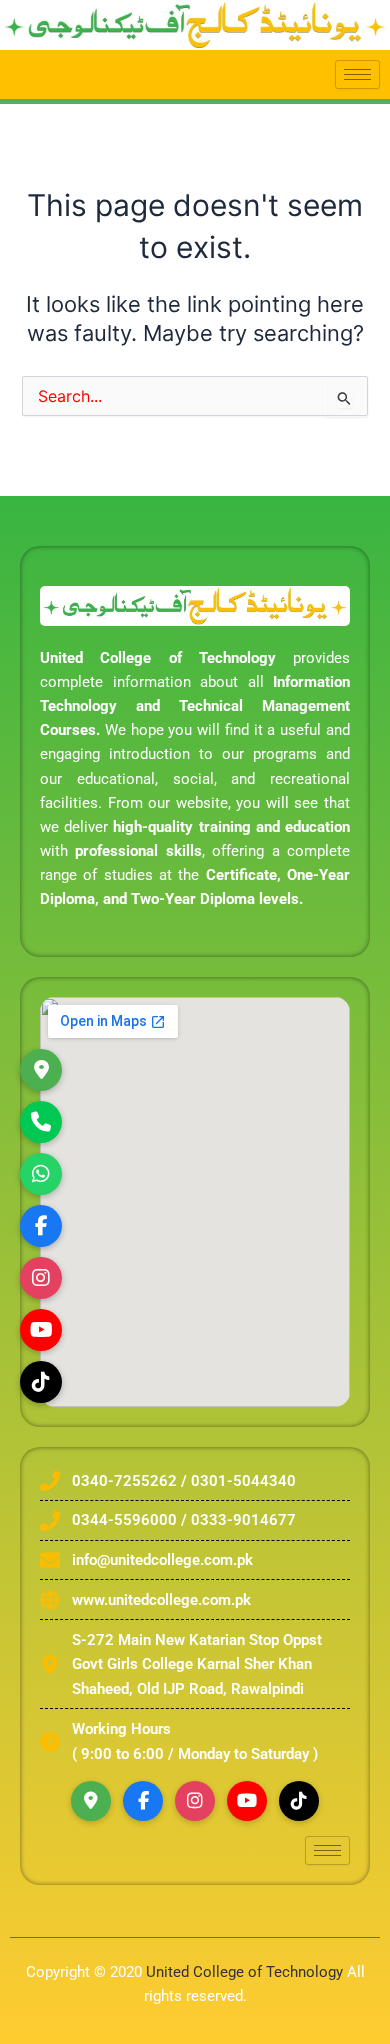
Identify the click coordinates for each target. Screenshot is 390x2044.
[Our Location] (41, 1070)
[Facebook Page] (41, 1226)
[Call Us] (41, 1122)
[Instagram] (41, 1278)
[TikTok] (41, 1382)
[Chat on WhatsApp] (41, 1174)
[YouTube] (247, 1801)
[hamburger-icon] (357, 74)
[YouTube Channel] (41, 1330)
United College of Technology (244, 1972)
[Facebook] (143, 1801)
